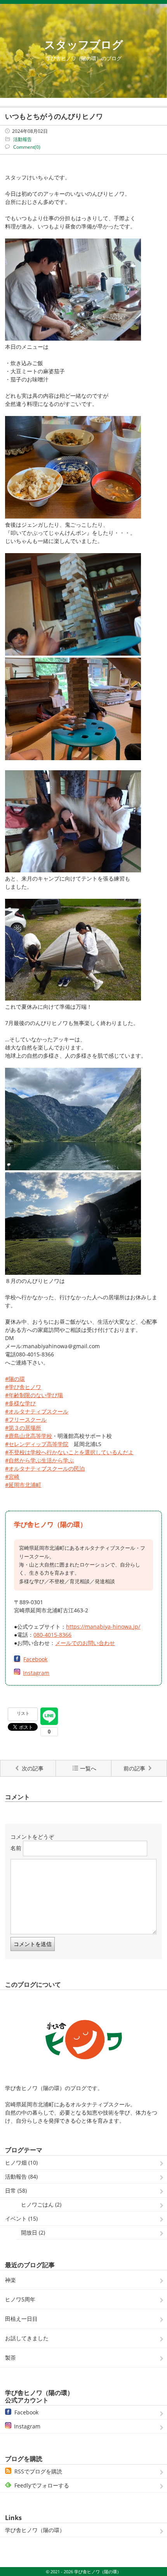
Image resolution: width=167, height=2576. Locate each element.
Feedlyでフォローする (42, 2485)
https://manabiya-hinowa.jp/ (103, 1627)
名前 (16, 1848)
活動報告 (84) (21, 2177)
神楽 (10, 2280)
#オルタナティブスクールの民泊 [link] (45, 1468)
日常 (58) (16, 2190)
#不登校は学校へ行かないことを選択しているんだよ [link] (69, 1452)
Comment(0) (27, 147)
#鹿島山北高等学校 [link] (29, 1436)
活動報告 (23, 139)
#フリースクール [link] (26, 1419)
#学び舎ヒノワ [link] (23, 1387)
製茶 (10, 2358)
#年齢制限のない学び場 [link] (34, 1395)
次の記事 (33, 1768)
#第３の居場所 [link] (23, 1428)
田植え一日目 (21, 2319)
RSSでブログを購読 (38, 2471)
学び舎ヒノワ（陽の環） (35, 2530)
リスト (23, 1713)
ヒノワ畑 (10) (21, 2163)
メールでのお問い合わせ (85, 1643)
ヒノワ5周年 (20, 2299)
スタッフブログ (84, 44)
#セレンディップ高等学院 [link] (37, 1444)
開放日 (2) (33, 2232)
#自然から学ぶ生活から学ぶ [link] (39, 1460)
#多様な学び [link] (20, 1403)
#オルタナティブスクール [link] (37, 1411)
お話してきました (27, 2338)
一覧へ (88, 1768)
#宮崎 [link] (12, 1477)
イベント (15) (21, 2218)
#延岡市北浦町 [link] (23, 1485)
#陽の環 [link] (15, 1379)
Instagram (36, 1673)
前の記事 (134, 1768)
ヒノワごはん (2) (41, 2204)
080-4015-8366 (52, 1635)
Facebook (35, 1659)
